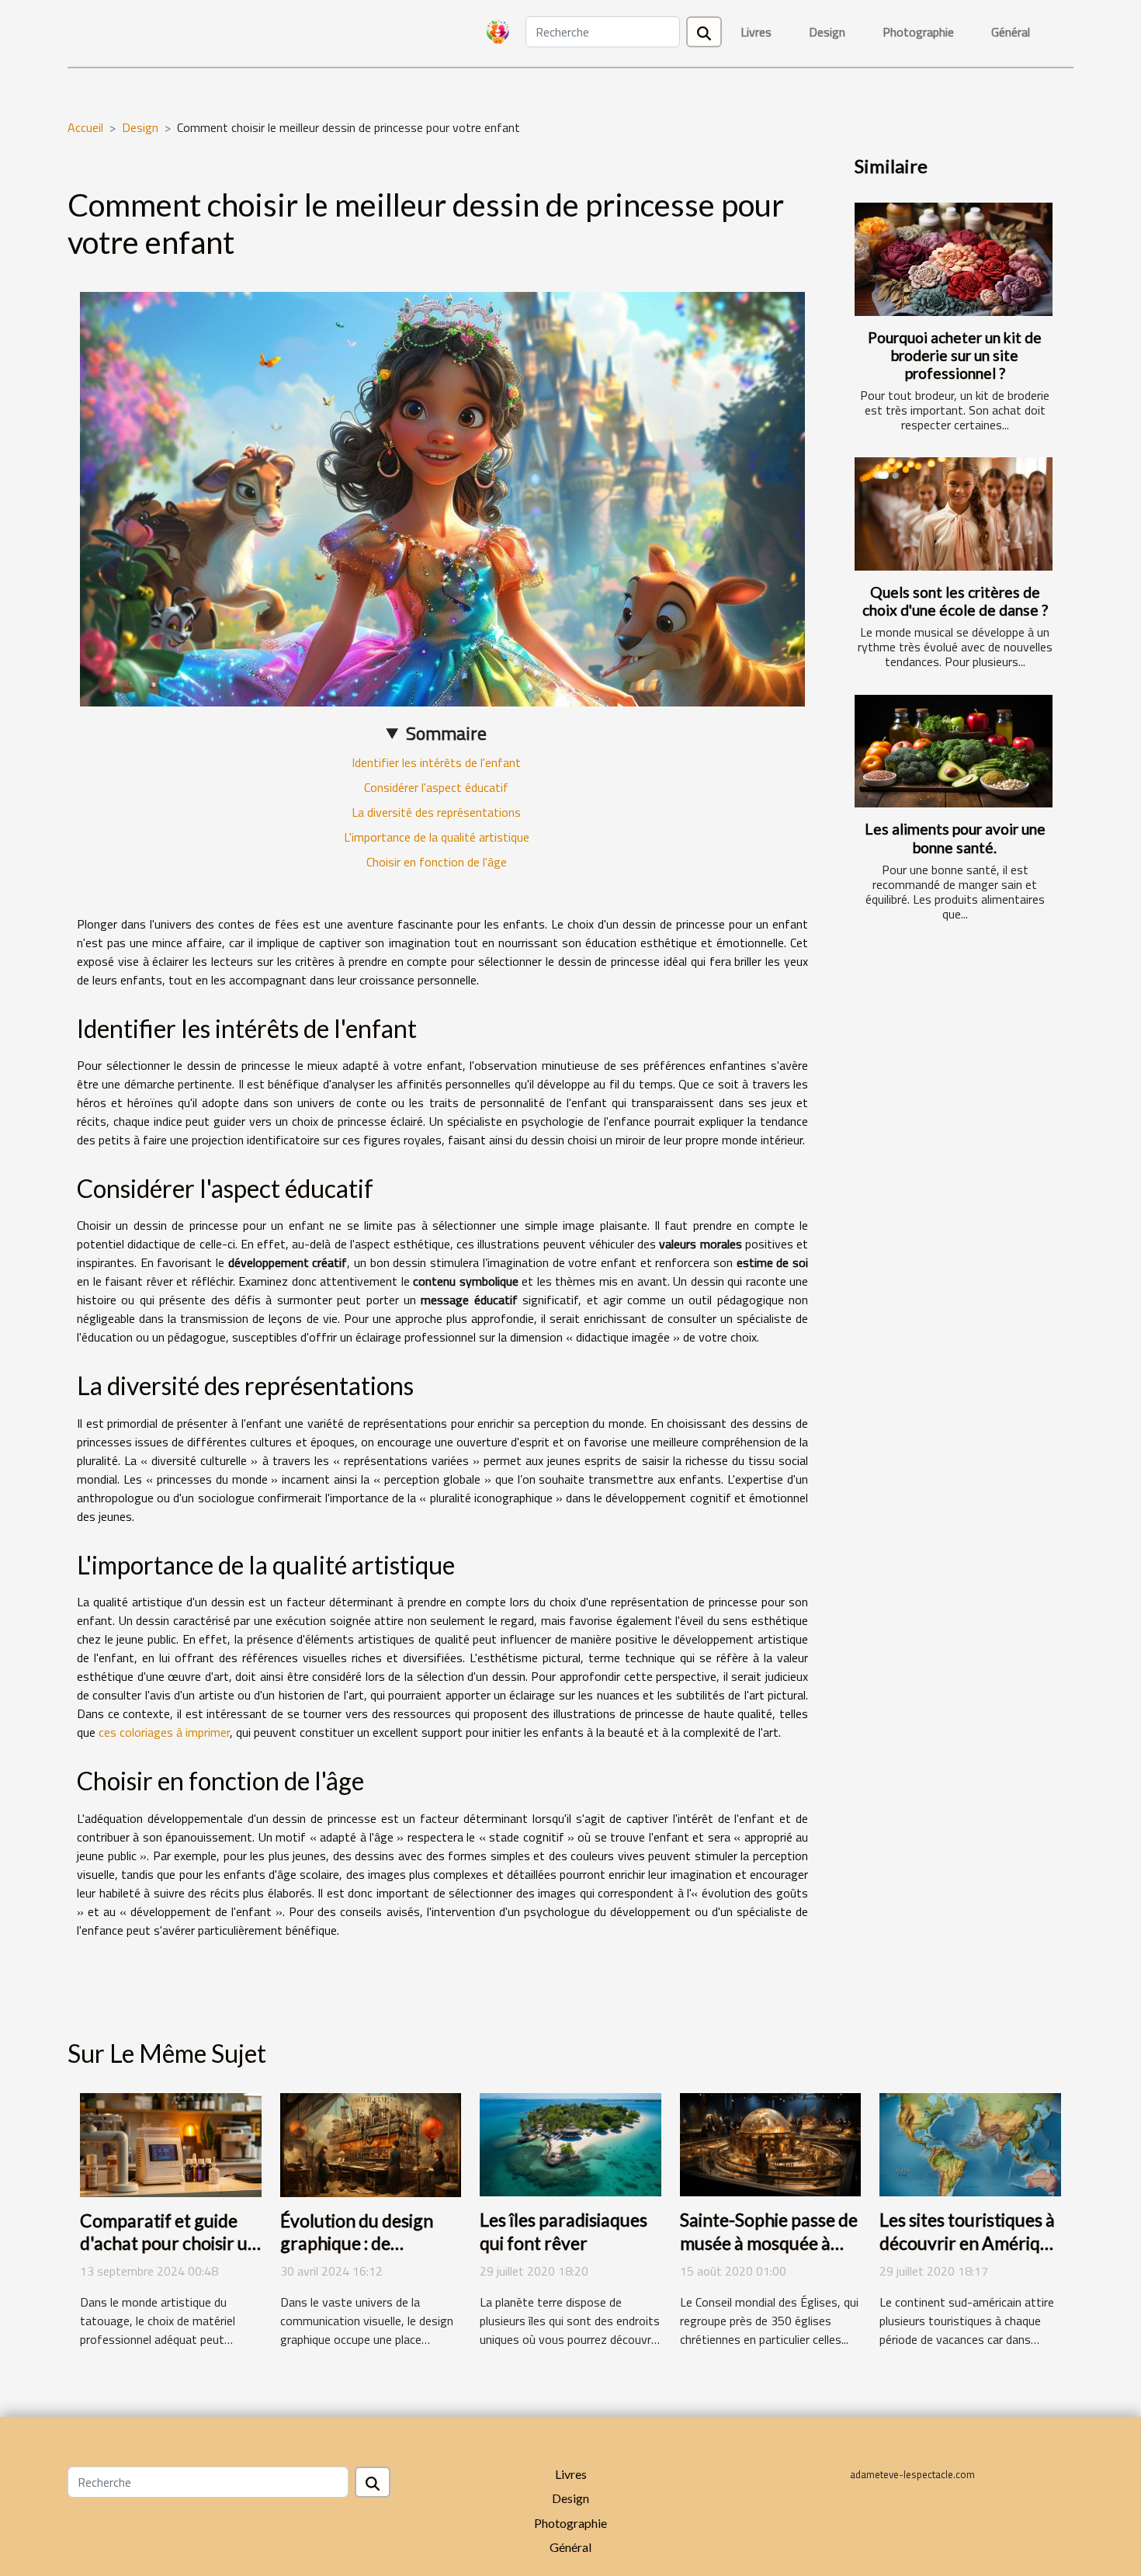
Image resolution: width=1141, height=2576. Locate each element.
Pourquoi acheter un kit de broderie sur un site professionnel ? (955, 355)
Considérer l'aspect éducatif (436, 787)
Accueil (85, 127)
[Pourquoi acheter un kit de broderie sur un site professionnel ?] (954, 259)
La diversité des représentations (436, 812)
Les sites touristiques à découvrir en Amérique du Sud (969, 2243)
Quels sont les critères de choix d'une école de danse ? (955, 601)
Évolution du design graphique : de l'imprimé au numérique (357, 2255)
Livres (756, 32)
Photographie (918, 32)
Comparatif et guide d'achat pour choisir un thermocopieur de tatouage (169, 2255)
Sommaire (446, 733)
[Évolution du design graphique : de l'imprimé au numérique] (371, 2144)
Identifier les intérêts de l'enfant (436, 762)
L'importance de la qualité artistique (437, 837)
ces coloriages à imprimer (164, 1732)
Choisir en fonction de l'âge (437, 862)
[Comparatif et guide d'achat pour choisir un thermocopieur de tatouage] (171, 2144)
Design (827, 32)
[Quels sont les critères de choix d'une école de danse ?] (954, 514)
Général (1011, 32)
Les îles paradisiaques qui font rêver (564, 2231)
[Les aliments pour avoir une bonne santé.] (954, 752)
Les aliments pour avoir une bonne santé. (955, 838)
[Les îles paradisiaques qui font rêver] (570, 2144)
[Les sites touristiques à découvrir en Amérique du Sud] (970, 2144)
